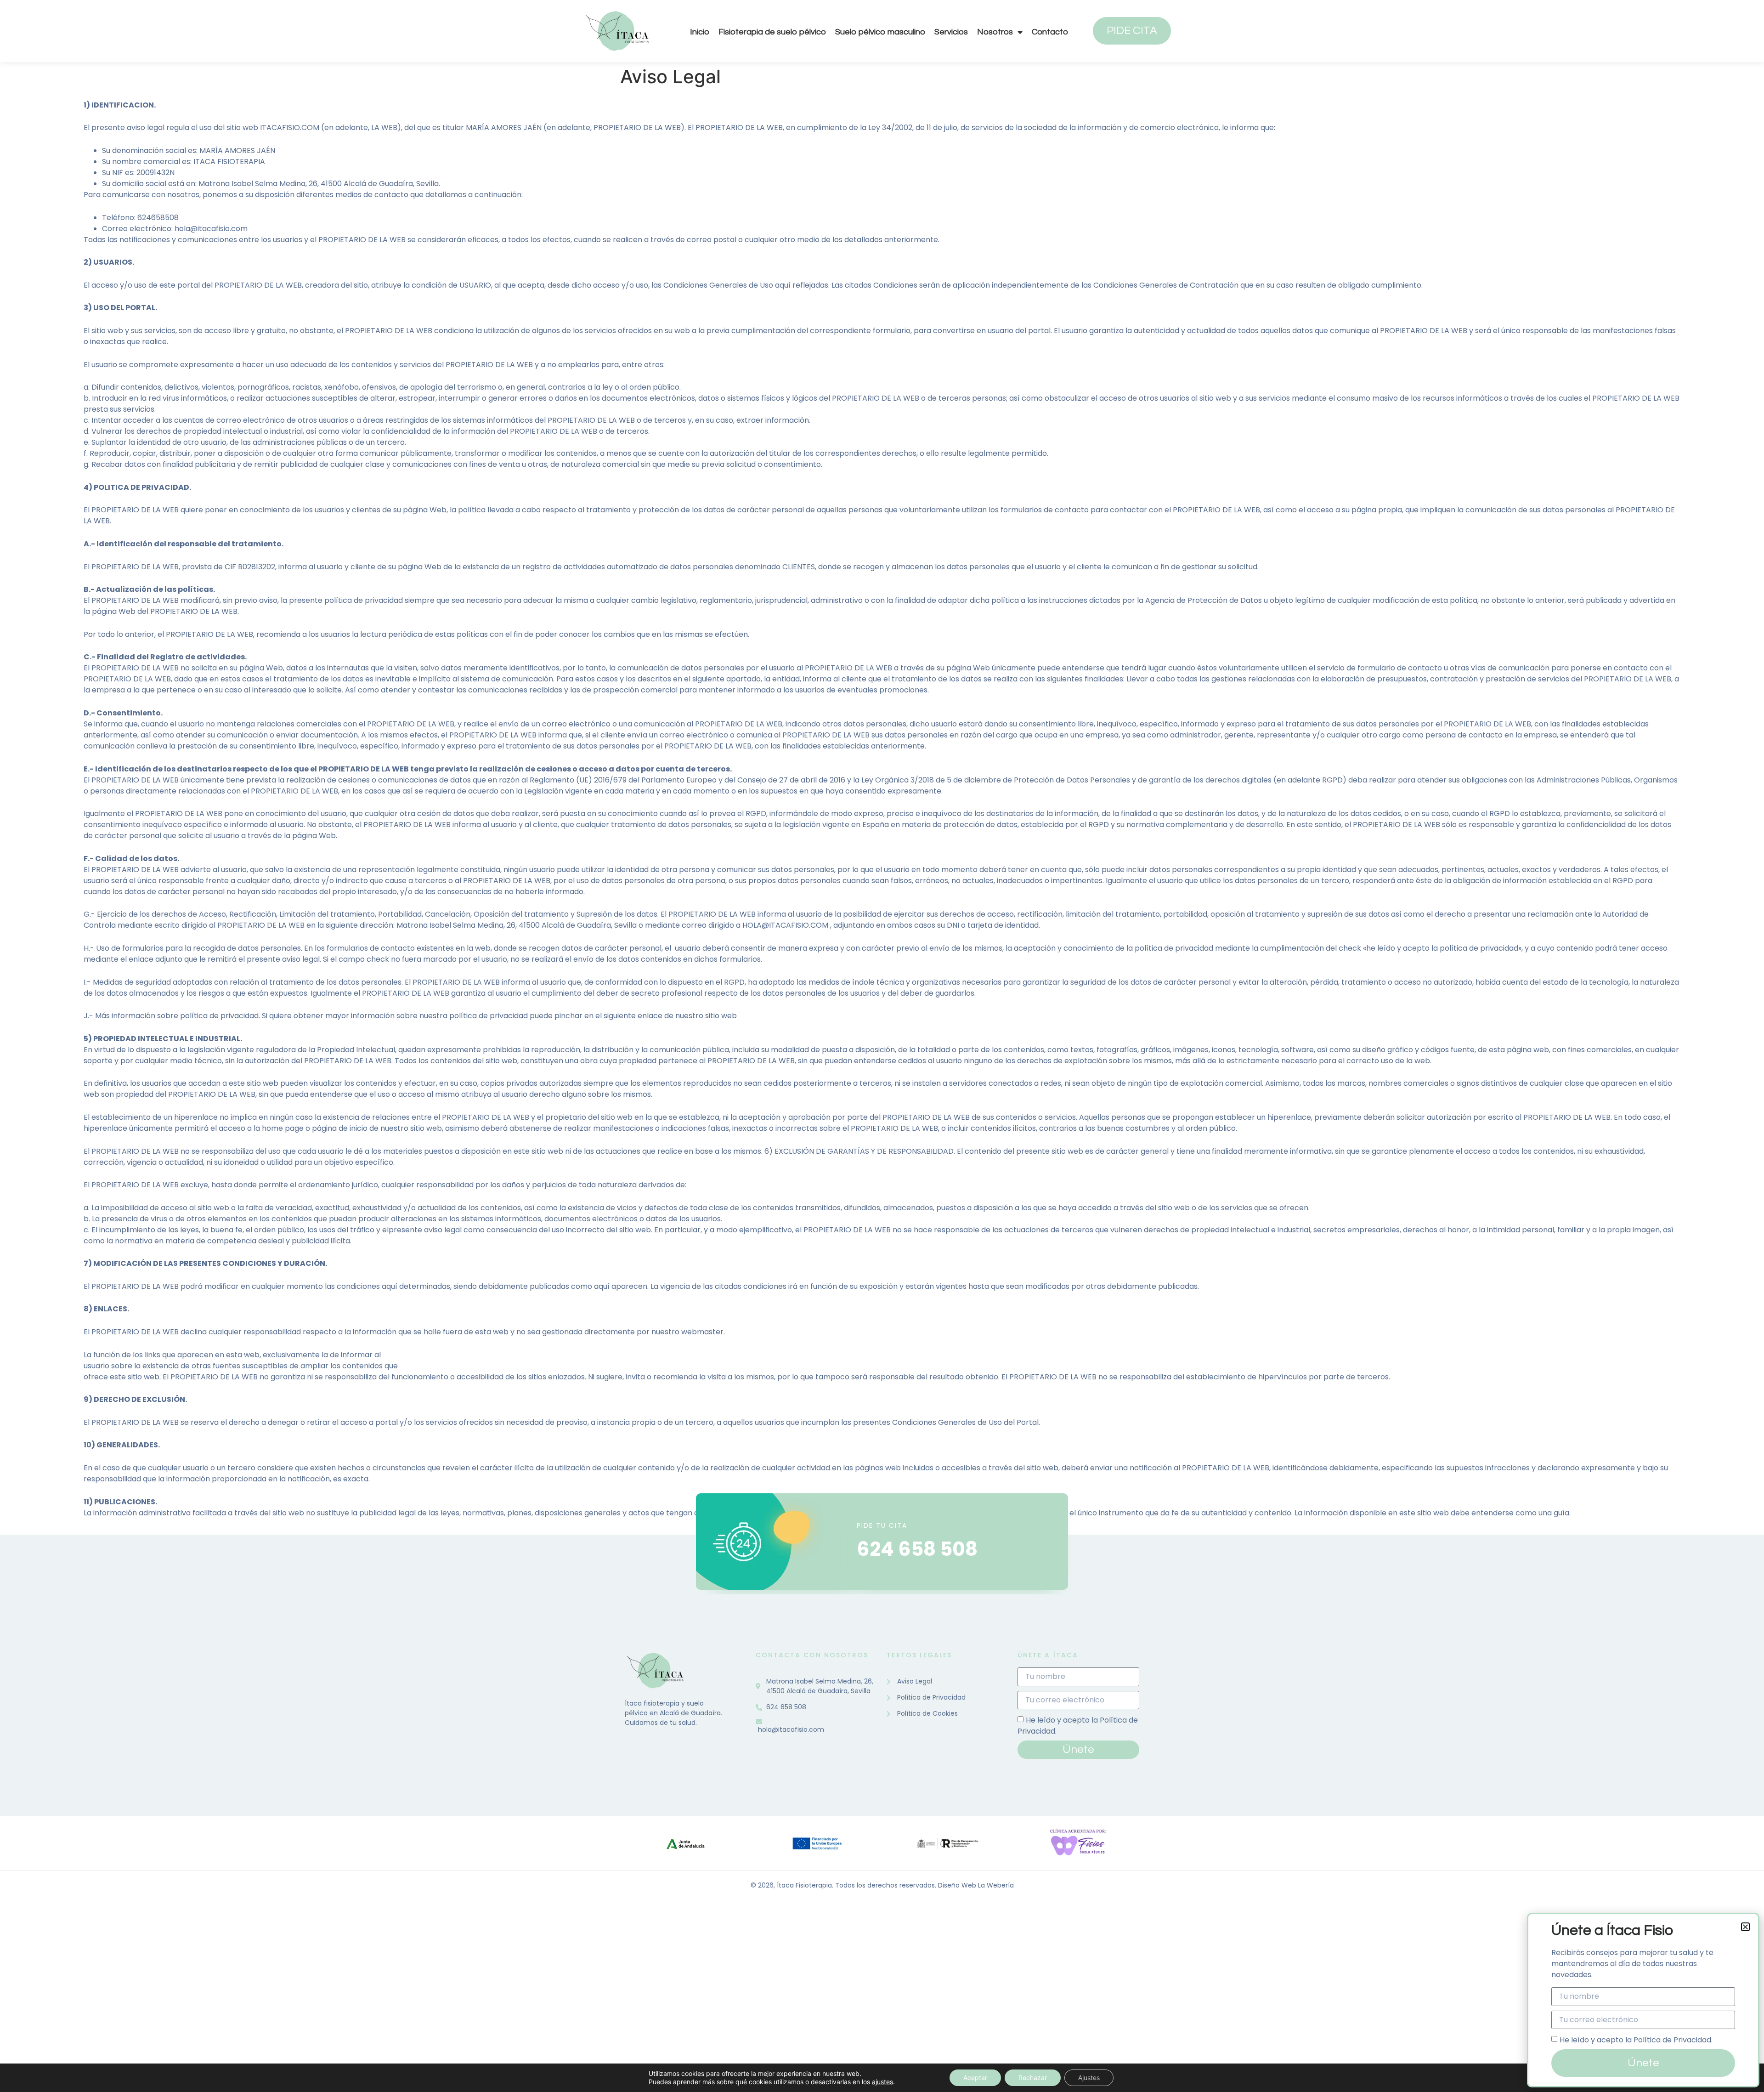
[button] (1745, 1927)
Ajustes (1089, 2078)
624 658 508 (917, 1549)
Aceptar (975, 2078)
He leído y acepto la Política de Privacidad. (1636, 2040)
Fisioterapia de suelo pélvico (772, 32)
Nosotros (995, 32)
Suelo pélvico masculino (880, 32)
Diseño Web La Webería (976, 1885)
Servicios (951, 32)
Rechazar (1033, 2078)
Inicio (700, 32)
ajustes (882, 2082)
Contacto (1050, 32)
